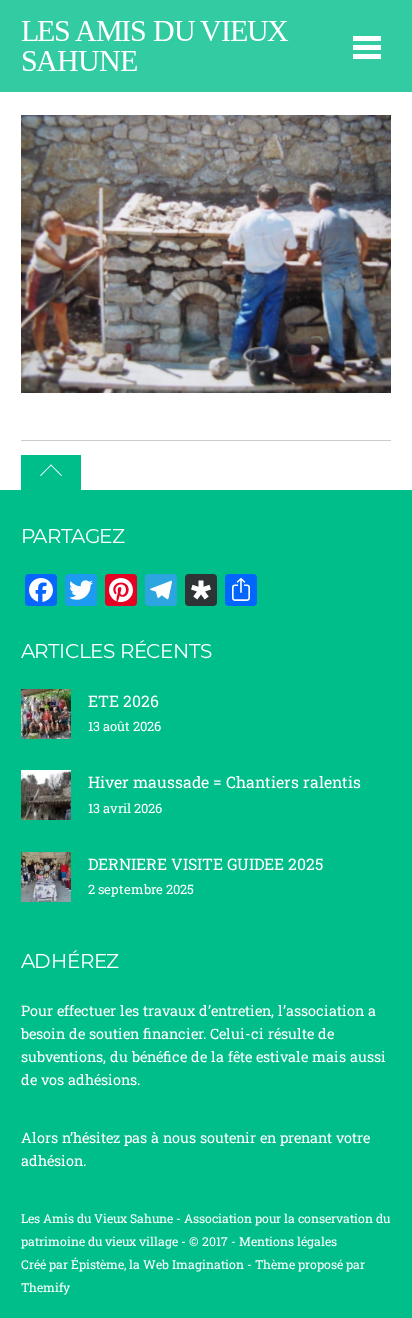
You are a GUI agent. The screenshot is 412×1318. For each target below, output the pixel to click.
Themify (45, 1287)
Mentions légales (288, 1241)
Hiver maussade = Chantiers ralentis (224, 781)
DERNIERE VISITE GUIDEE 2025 (205, 863)
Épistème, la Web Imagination (157, 1264)
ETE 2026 (123, 700)
